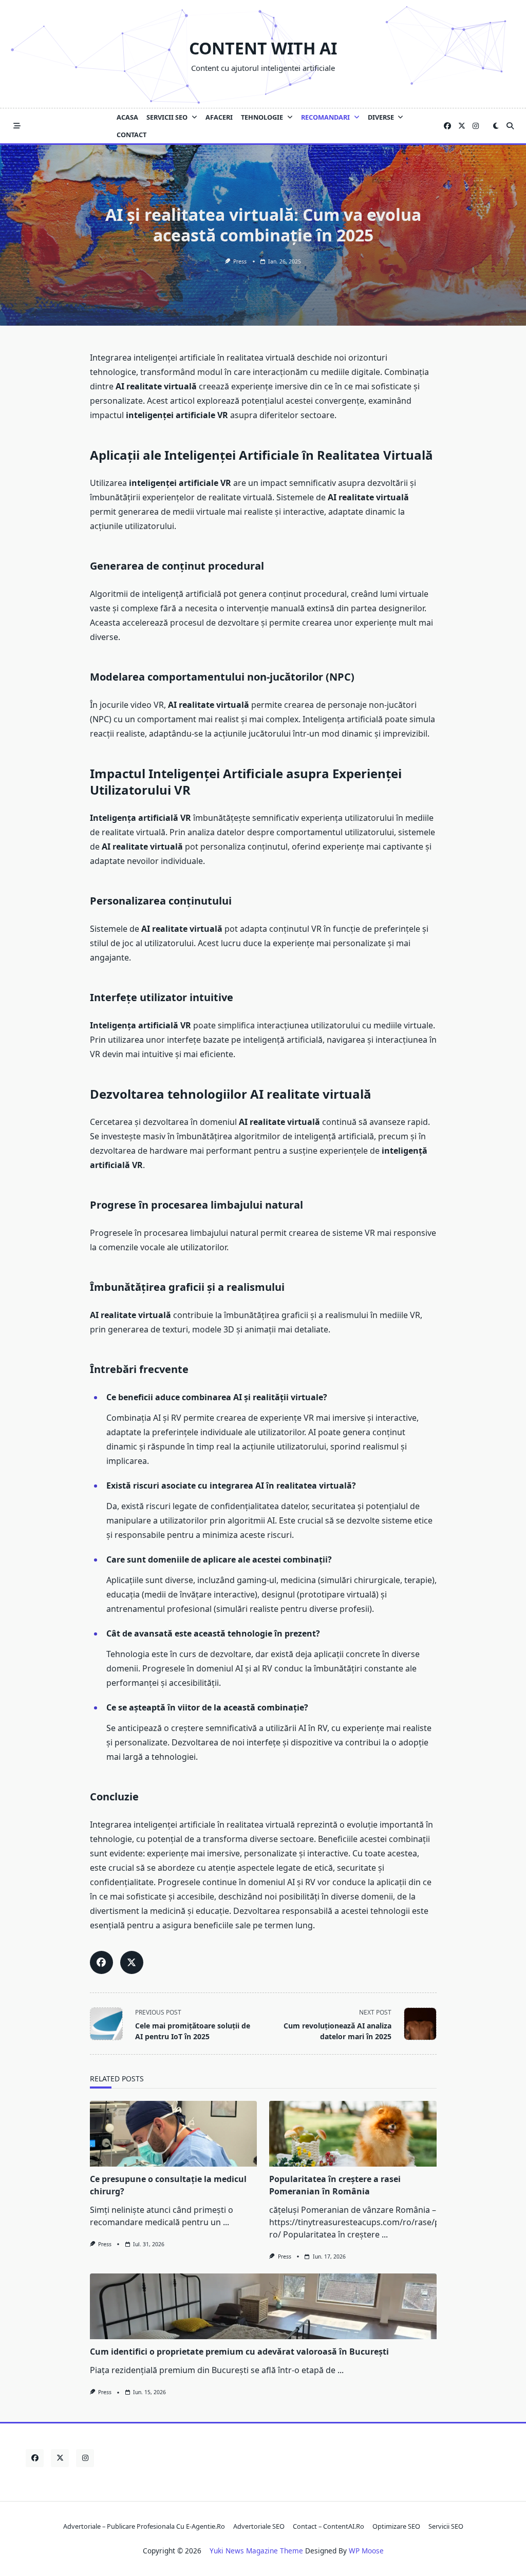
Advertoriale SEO (259, 2526)
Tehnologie (262, 117)
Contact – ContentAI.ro (328, 2526)
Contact (131, 135)
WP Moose (366, 2551)
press (240, 261)
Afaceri (219, 117)
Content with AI (263, 48)
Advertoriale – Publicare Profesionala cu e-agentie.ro (144, 2526)
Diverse (381, 117)
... (226, 2222)
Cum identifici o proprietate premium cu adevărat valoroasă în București (239, 2352)
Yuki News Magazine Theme (256, 2551)
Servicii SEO (167, 117)
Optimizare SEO (396, 2526)
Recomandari (325, 117)
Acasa (127, 117)
